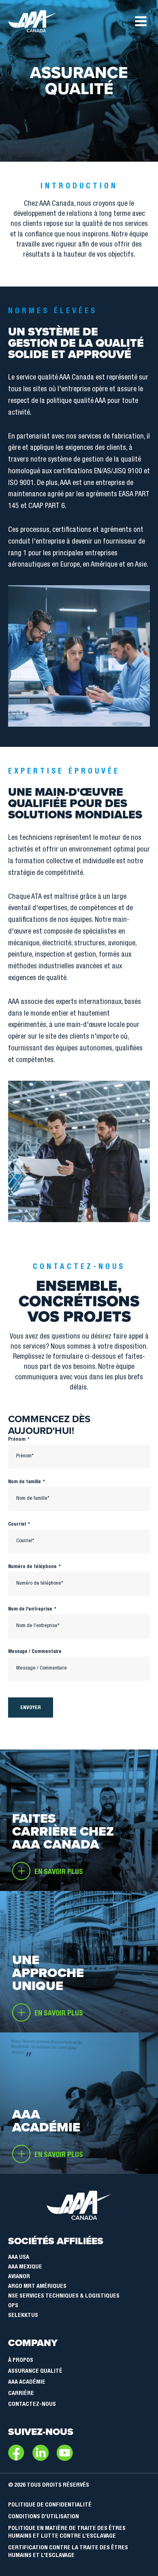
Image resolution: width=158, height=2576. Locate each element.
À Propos (21, 2361)
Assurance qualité (35, 2372)
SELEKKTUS (23, 2316)
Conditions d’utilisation (44, 2517)
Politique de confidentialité (50, 2505)
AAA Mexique (25, 2267)
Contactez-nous (32, 2405)
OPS (13, 2306)
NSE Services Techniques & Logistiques (64, 2296)
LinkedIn (41, 2453)
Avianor (19, 2277)
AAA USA (19, 2258)
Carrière (21, 2394)
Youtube (65, 2453)
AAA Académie (27, 2382)
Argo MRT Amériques (37, 2287)
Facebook (16, 2453)
